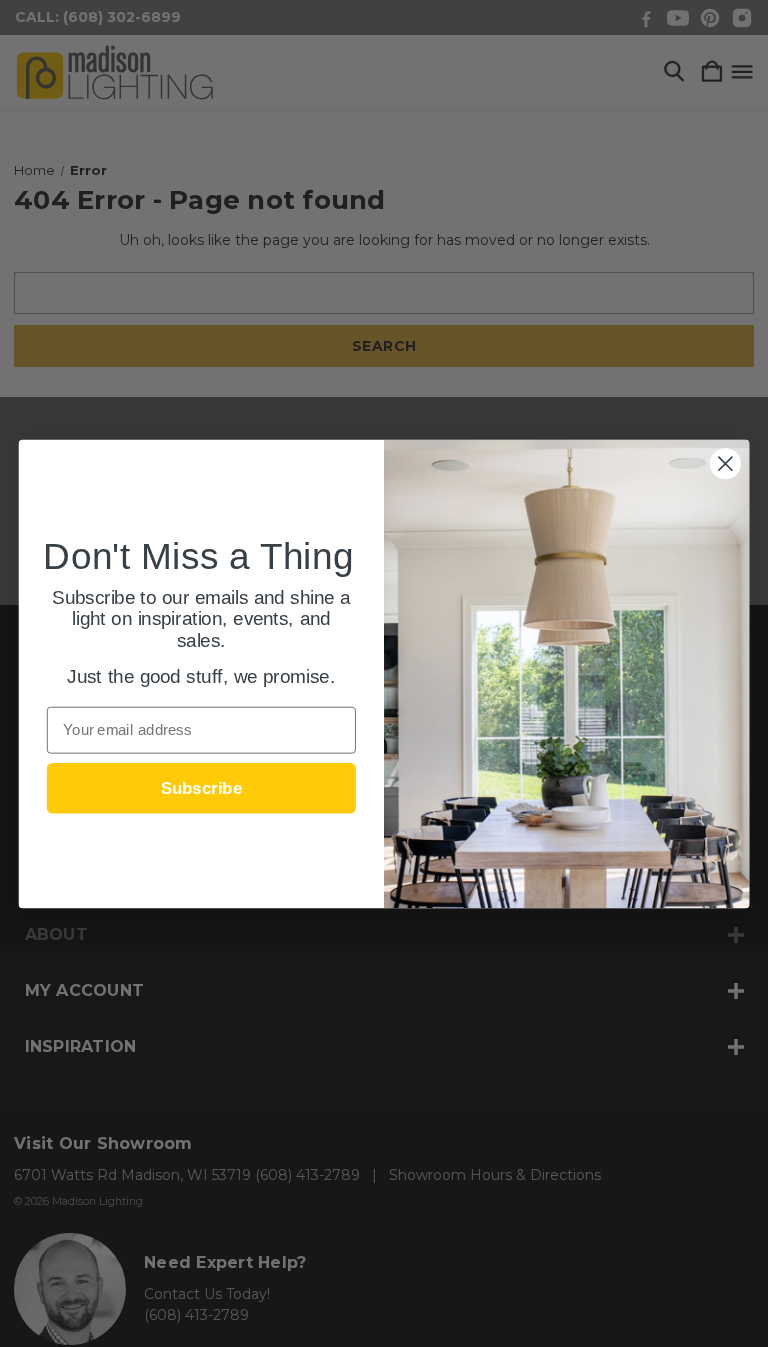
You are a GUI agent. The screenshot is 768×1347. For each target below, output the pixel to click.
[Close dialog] (725, 463)
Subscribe (201, 787)
